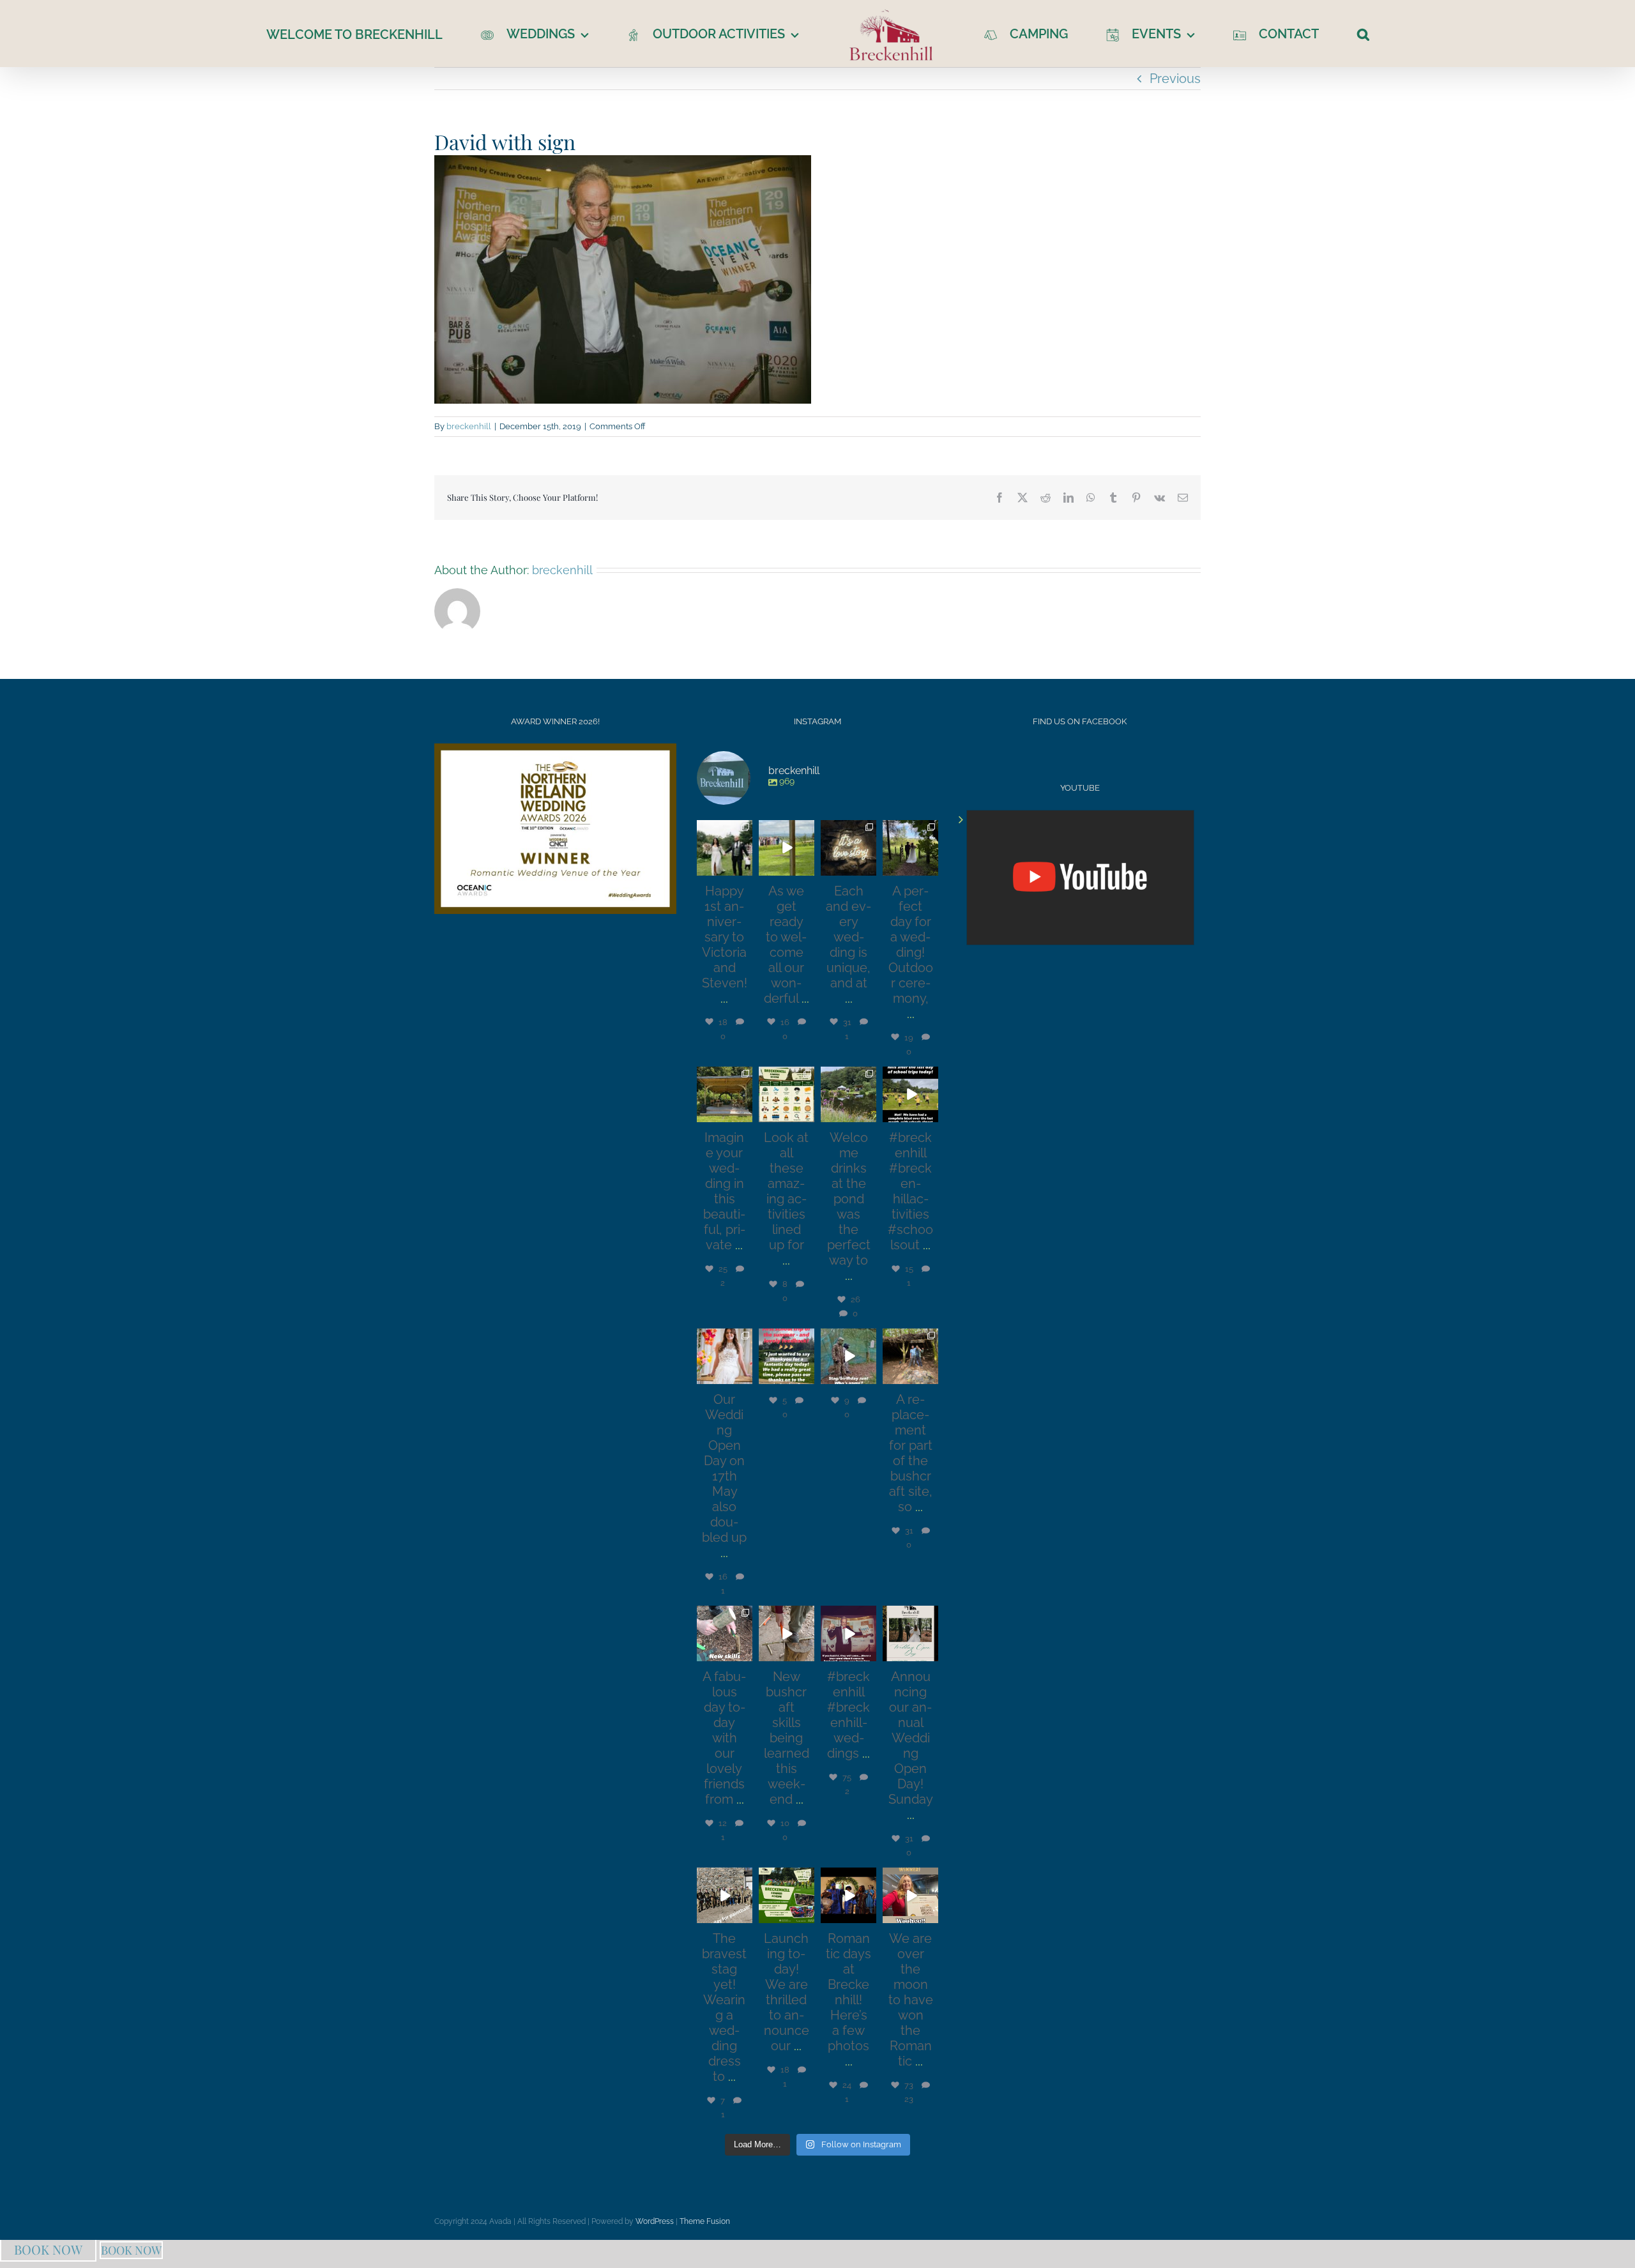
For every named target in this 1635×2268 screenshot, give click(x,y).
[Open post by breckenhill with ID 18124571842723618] (787, 1356)
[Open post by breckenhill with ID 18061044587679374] (910, 1633)
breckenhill (469, 426)
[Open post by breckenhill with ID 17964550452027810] (725, 1895)
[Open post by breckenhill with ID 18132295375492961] (848, 1356)
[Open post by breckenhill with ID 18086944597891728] (848, 1895)
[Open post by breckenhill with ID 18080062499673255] (910, 1094)
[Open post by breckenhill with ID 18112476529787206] (848, 848)
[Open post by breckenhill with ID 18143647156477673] (910, 848)
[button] (1321, 34)
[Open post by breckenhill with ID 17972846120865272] (848, 1633)
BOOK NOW (48, 2249)
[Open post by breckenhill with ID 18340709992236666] (910, 1895)
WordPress (655, 2221)
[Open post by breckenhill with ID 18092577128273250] (787, 1633)
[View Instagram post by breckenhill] (745, 868)
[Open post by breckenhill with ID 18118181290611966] (787, 1895)
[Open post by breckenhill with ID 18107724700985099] (848, 1094)
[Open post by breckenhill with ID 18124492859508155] (787, 848)
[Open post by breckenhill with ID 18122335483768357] (725, 1094)
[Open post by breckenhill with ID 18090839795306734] (787, 1094)
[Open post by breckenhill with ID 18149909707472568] (910, 1356)
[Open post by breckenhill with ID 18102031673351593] (725, 848)
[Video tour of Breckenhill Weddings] (1080, 878)
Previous (1175, 79)
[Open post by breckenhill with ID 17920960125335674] (725, 1633)
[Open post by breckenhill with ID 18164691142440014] (725, 1356)
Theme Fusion (705, 2221)
